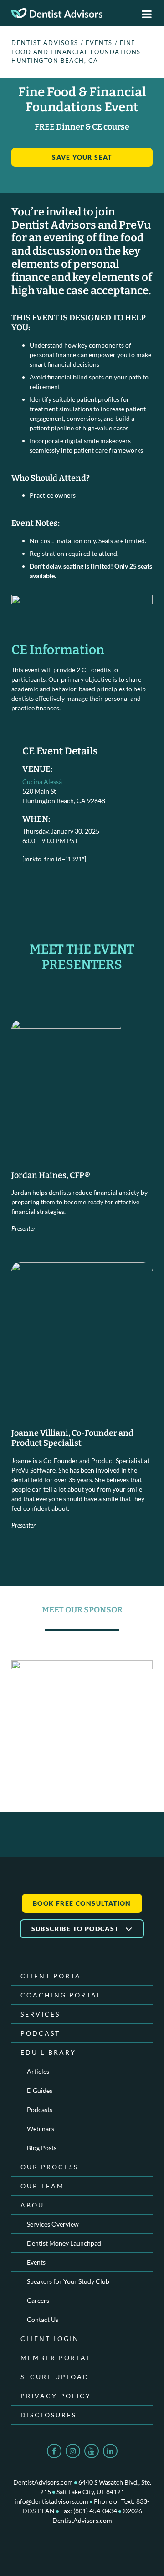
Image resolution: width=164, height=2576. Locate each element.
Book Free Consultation (82, 1903)
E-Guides (40, 2090)
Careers (38, 2300)
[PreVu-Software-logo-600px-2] (82, 1701)
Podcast (40, 2033)
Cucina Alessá (42, 781)
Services (40, 2014)
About (35, 2205)
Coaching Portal (61, 1995)
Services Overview (53, 2224)
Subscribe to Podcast (76, 1929)
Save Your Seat (82, 157)
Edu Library (48, 2052)
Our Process (49, 2167)
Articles (38, 2071)
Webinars (41, 2129)
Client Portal (53, 1976)
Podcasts (40, 2109)
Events (36, 2262)
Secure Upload (55, 2377)
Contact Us (43, 2319)
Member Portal (56, 2358)
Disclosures (49, 2415)
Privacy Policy (56, 2396)
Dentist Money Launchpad (64, 2243)
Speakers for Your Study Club (68, 2281)
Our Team (42, 2186)
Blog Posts (42, 2148)
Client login (50, 2339)
